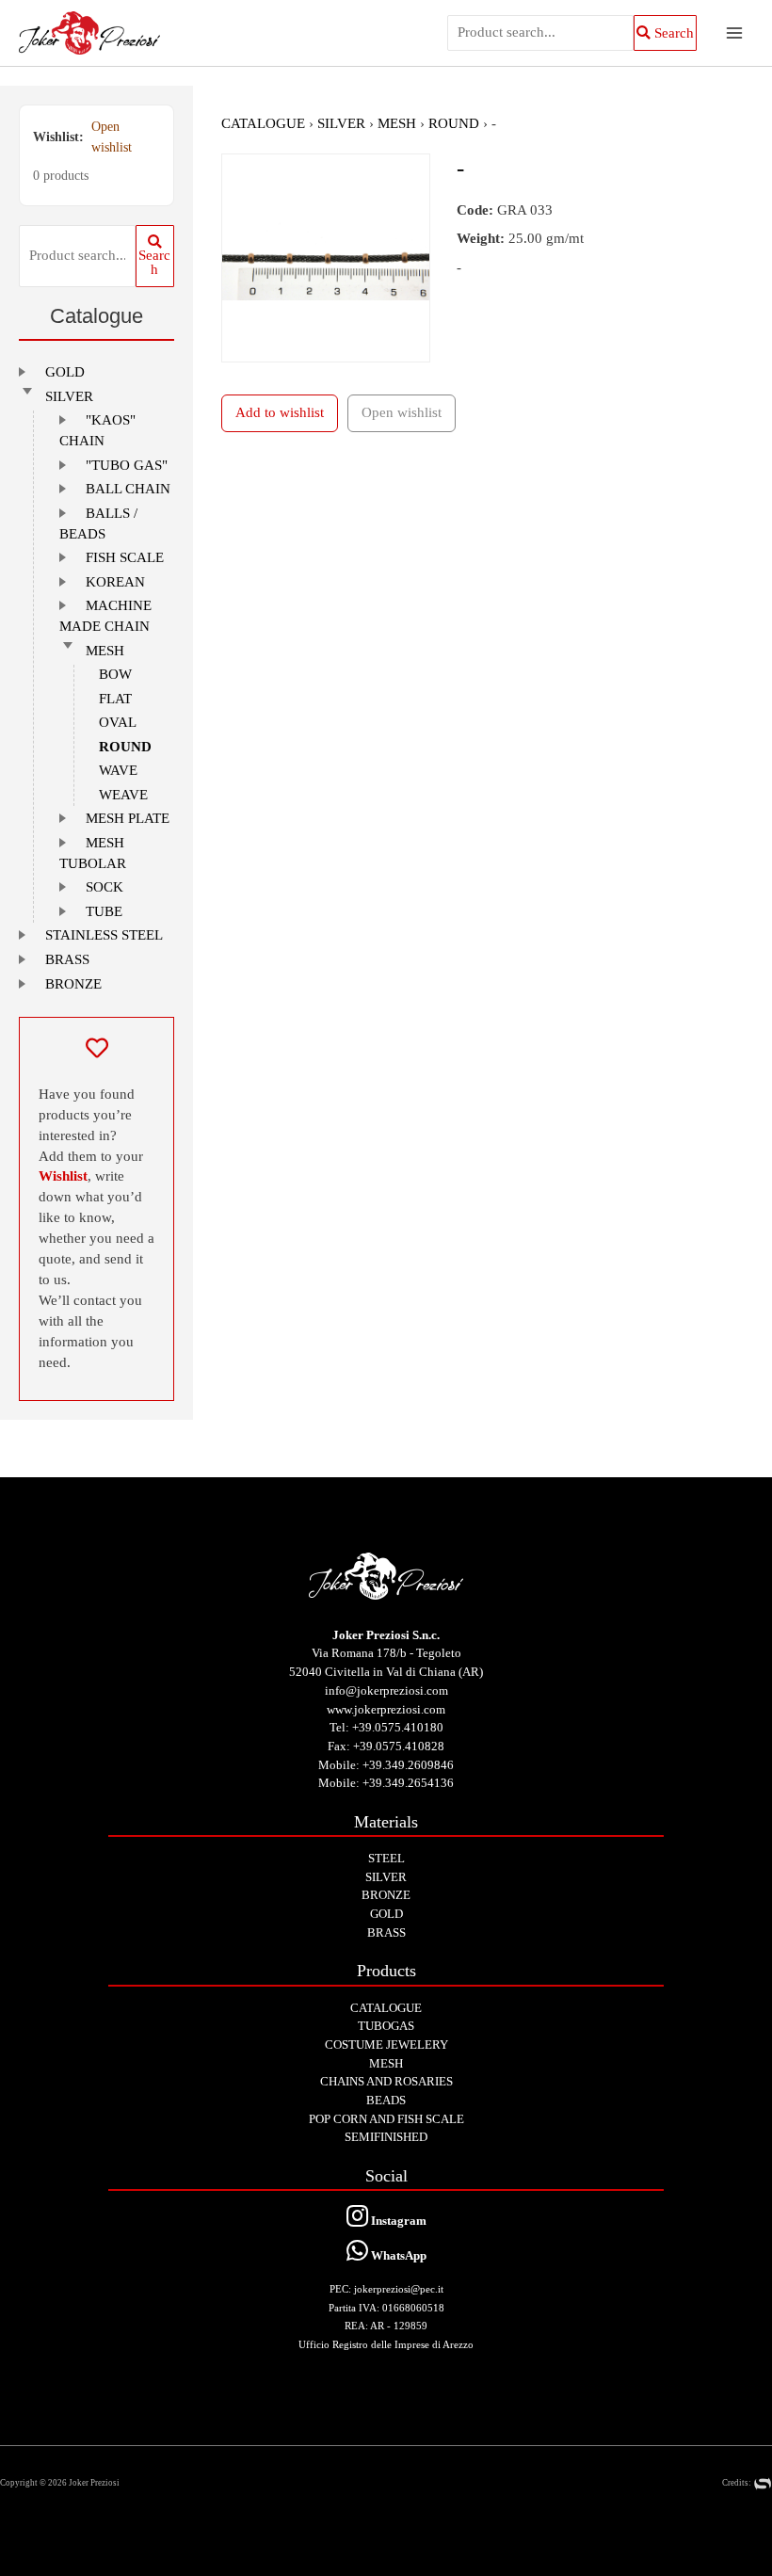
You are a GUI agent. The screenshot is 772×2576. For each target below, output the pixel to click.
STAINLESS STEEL (104, 935)
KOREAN (115, 582)
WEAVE (123, 795)
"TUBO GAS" (127, 465)
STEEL (386, 1858)
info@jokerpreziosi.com (386, 1690)
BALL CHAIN (128, 489)
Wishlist (63, 1176)
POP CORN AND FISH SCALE (386, 2119)
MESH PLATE (128, 818)
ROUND (125, 747)
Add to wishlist (280, 412)
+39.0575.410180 (398, 1727)
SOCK (105, 887)
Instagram (397, 2221)
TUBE (104, 911)
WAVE (118, 770)
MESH (105, 651)
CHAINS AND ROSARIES (386, 2081)
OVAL (118, 722)
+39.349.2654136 (408, 1783)
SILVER (69, 396)
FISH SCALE (125, 557)
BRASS (67, 959)
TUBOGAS (386, 2026)
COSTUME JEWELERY (386, 2045)
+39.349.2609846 (408, 1765)
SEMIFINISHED (386, 2137)
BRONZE (73, 984)
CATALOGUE (263, 123)
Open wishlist (112, 137)
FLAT (115, 699)
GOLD (65, 372)
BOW (115, 674)
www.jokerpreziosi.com (386, 1709)
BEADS (386, 2100)
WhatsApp (397, 2255)
